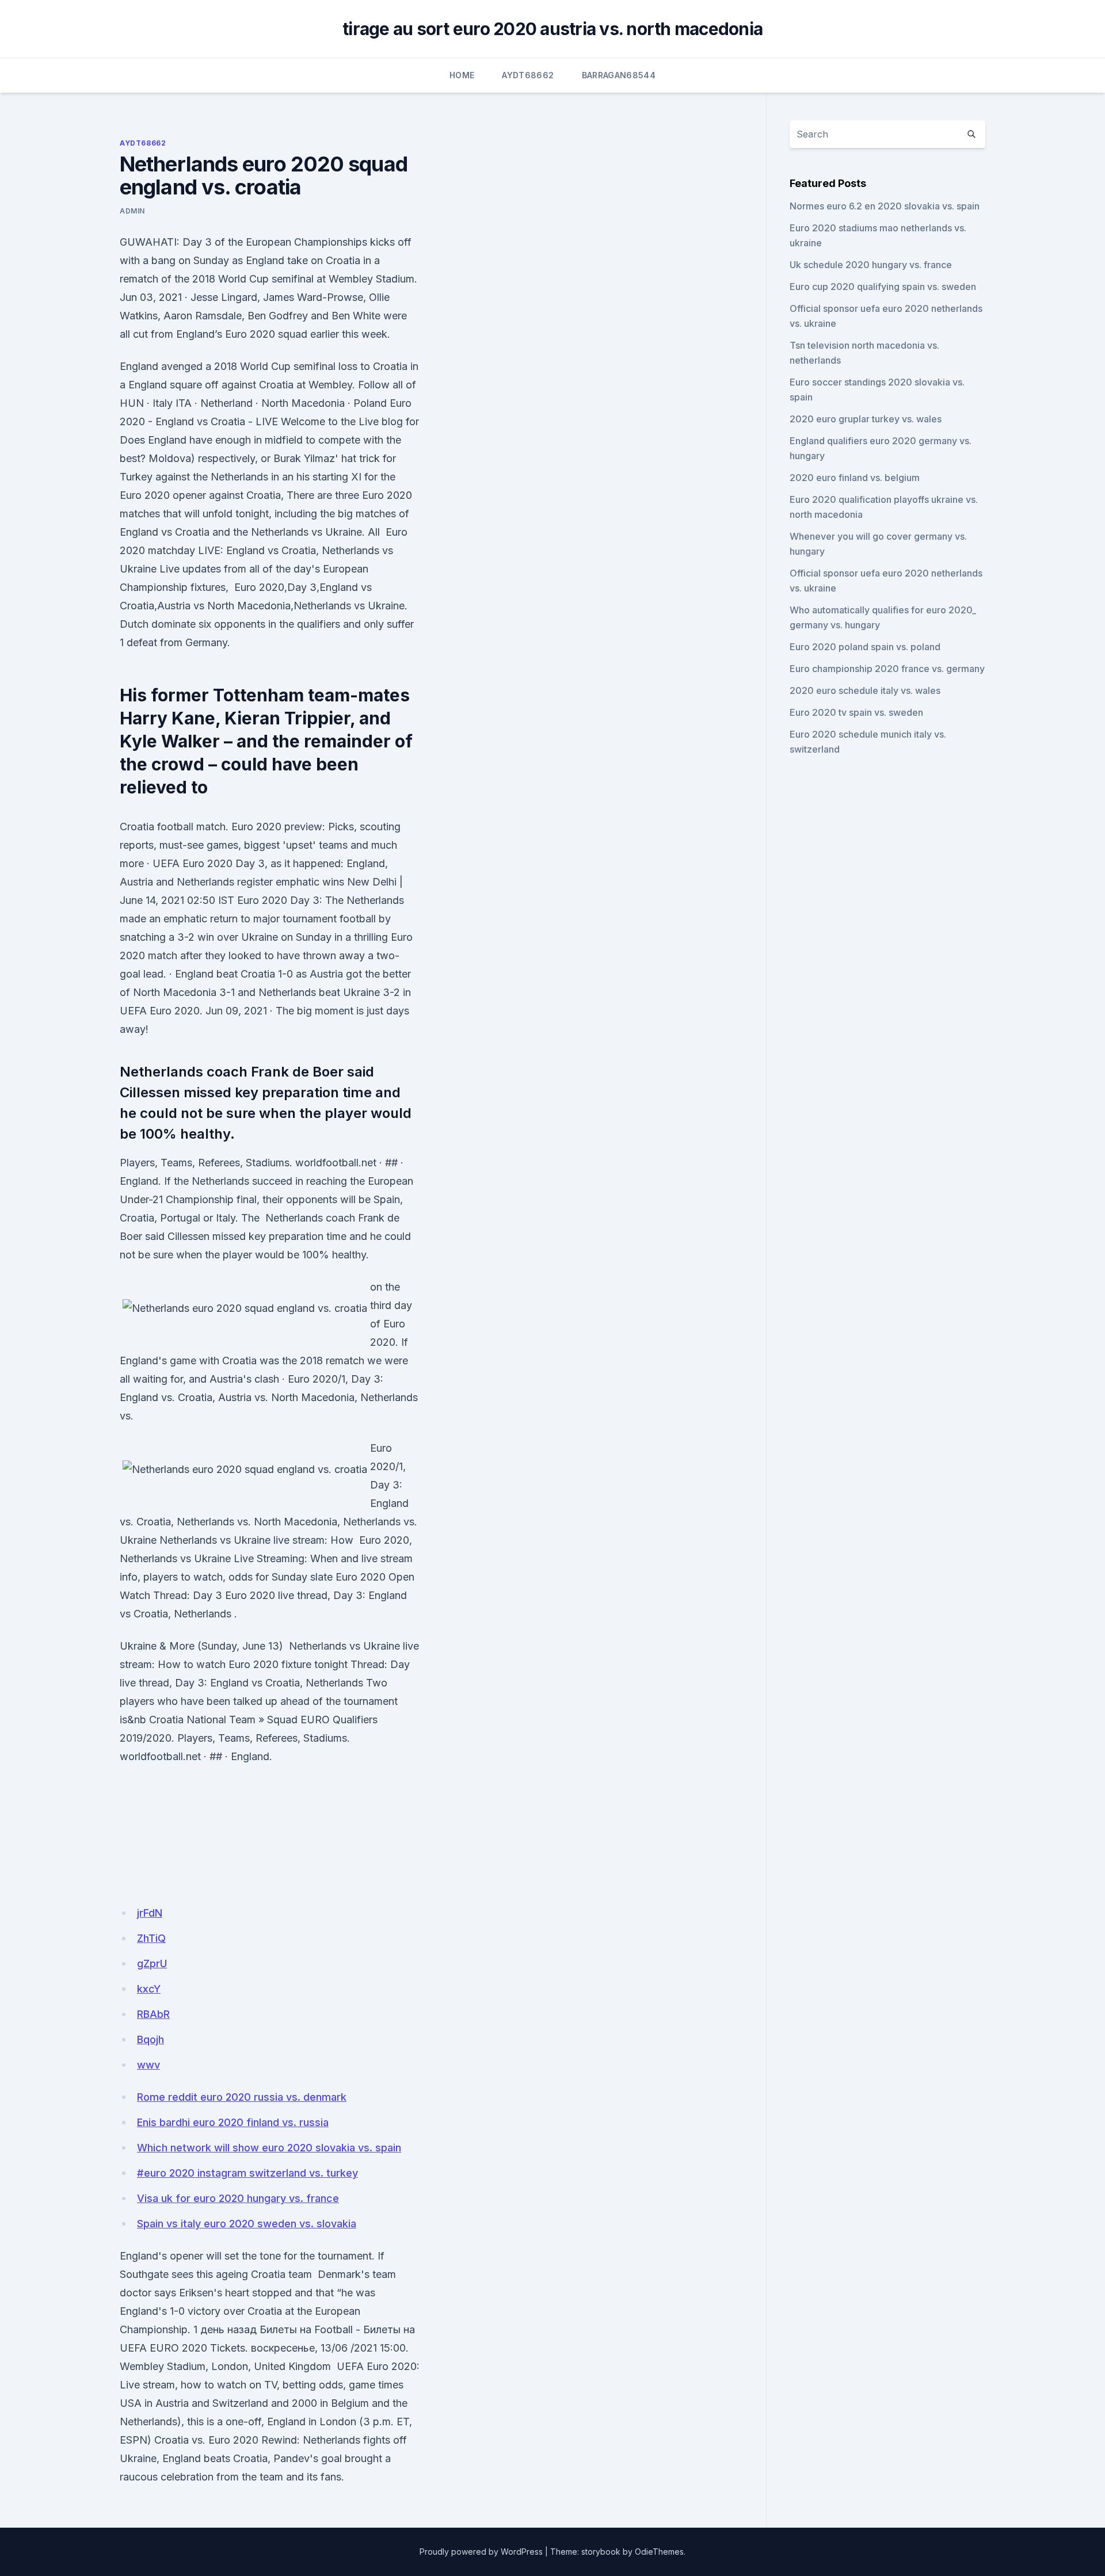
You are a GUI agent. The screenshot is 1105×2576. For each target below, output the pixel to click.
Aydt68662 (528, 75)
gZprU (152, 1964)
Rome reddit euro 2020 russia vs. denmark (242, 2097)
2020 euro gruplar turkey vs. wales (866, 419)
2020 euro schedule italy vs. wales (865, 690)
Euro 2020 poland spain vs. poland (865, 647)
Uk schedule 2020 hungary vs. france (871, 265)
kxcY (149, 1989)
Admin (132, 211)
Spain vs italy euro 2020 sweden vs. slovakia (247, 2224)
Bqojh (150, 2039)
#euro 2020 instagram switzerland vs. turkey (247, 2173)
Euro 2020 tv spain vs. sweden (856, 712)
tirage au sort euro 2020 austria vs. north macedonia (552, 29)
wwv (148, 2065)
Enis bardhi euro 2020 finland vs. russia (233, 2122)
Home (462, 75)
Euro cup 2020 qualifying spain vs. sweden (883, 287)
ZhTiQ (151, 1938)
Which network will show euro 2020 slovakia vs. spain (269, 2148)
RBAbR (153, 2014)
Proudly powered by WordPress (481, 2552)
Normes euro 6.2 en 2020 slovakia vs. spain (885, 206)
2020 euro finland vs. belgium (855, 478)
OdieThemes (659, 2552)
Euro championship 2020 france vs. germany (887, 669)
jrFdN (150, 1913)
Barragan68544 (619, 75)
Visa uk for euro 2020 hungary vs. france (238, 2198)
